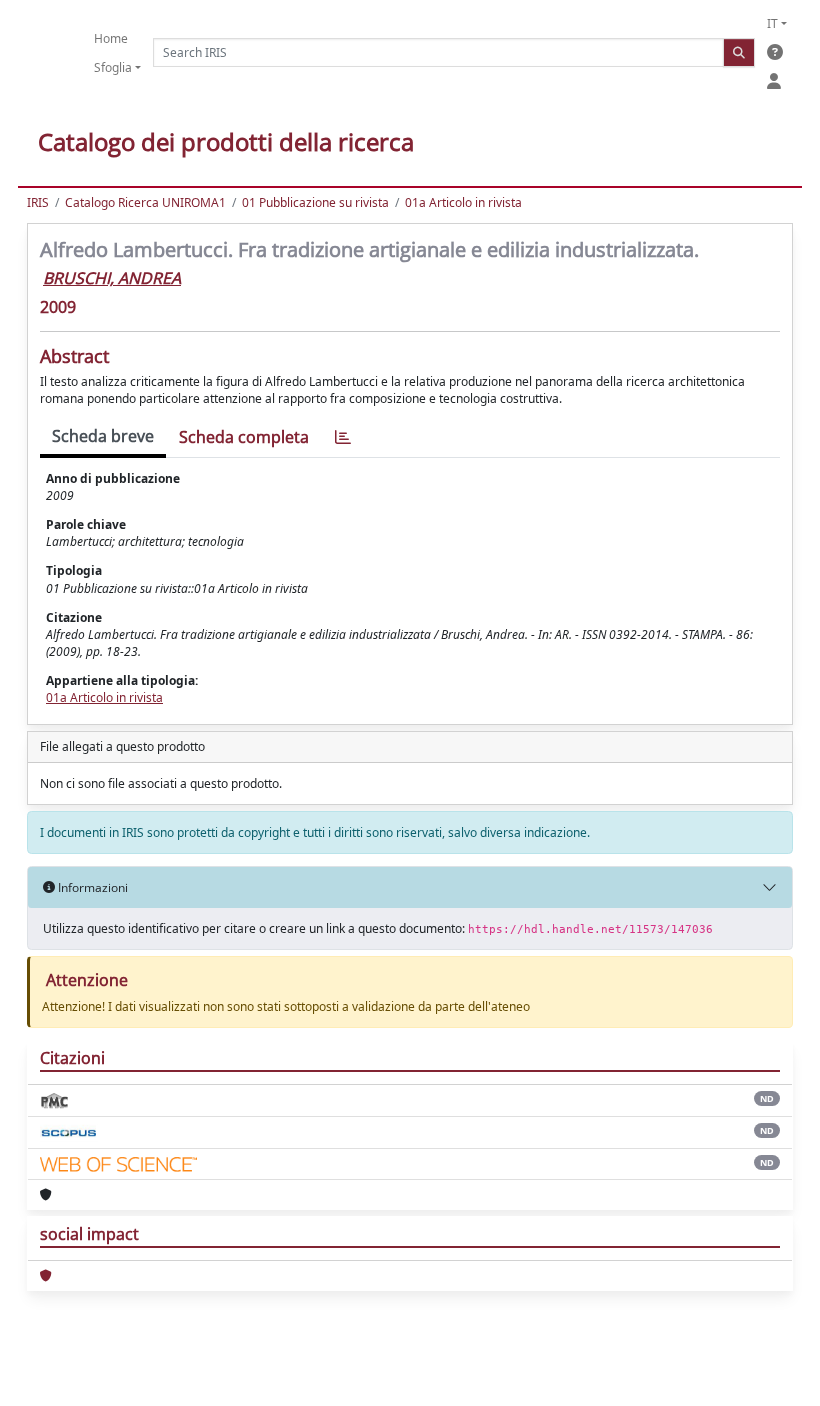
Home (111, 38)
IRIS (38, 202)
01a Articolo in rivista (463, 202)
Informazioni (91, 887)
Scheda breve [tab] (103, 436)
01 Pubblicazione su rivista (315, 202)
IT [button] (772, 23)
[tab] (343, 437)
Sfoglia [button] (113, 67)
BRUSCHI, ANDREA (112, 278)
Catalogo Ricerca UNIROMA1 (145, 202)
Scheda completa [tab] (244, 437)
